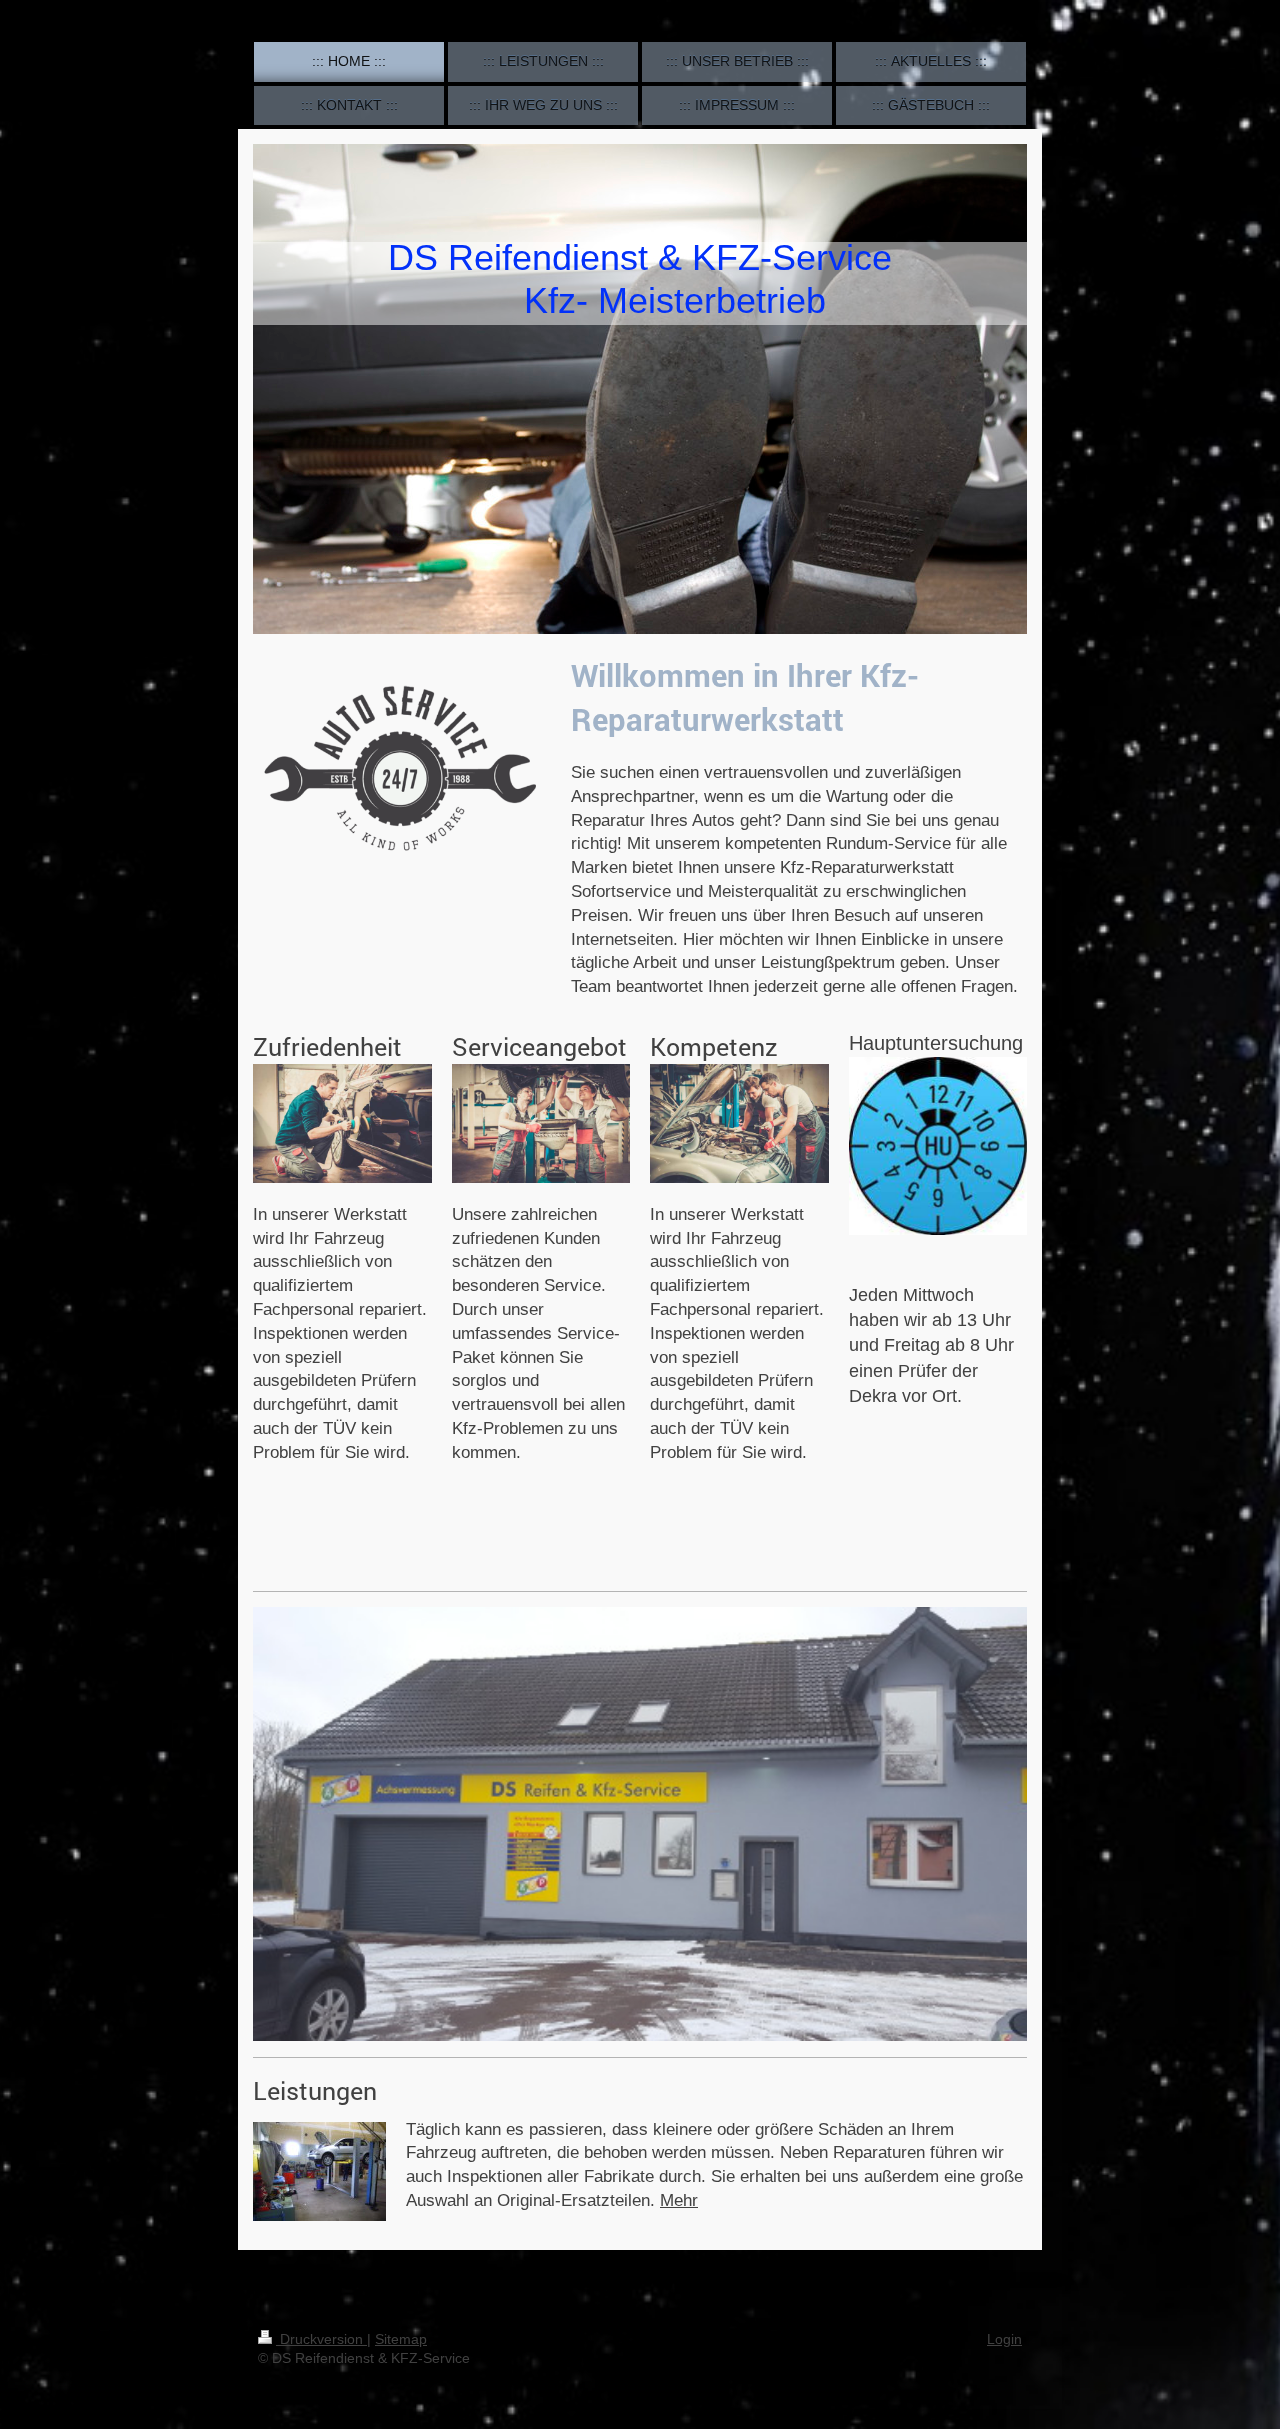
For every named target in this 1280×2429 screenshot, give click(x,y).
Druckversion (321, 2339)
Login (1004, 2339)
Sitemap (401, 2339)
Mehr (679, 2200)
